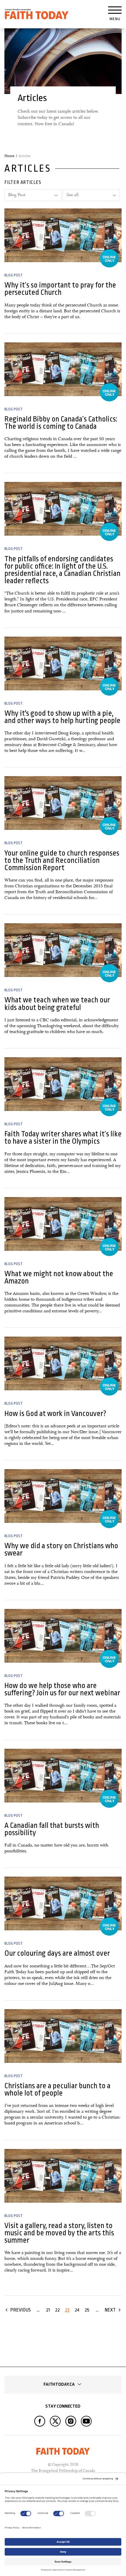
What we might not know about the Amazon (59, 1277)
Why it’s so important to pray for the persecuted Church (60, 289)
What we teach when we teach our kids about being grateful (57, 1004)
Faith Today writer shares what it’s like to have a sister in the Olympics (63, 1138)
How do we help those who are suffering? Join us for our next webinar (62, 1689)
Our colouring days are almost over (57, 1953)
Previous (21, 2310)
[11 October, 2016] (63, 803)
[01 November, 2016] (63, 235)
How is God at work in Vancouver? (55, 1414)
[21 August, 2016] (63, 1903)
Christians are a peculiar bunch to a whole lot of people (57, 2089)
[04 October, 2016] (63, 1084)
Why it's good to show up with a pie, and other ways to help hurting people (62, 717)
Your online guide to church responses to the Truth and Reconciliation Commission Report (62, 861)
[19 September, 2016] (63, 1496)
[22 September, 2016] (63, 1224)
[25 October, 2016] (63, 369)
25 (87, 2310)
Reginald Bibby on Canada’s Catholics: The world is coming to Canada (61, 423)
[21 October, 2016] (63, 509)
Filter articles (23, 182)
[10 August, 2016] (63, 2176)
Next (110, 2310)
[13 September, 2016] (63, 1636)
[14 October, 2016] (63, 663)
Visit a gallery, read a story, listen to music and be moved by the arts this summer (59, 2233)
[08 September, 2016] (63, 1776)
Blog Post (13, 275)
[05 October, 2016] (63, 950)
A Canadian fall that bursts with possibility (52, 1829)
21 (48, 2310)
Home (9, 156)
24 (77, 2310)
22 (57, 2310)
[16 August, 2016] (63, 2036)
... (38, 2310)
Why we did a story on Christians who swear (61, 1549)
